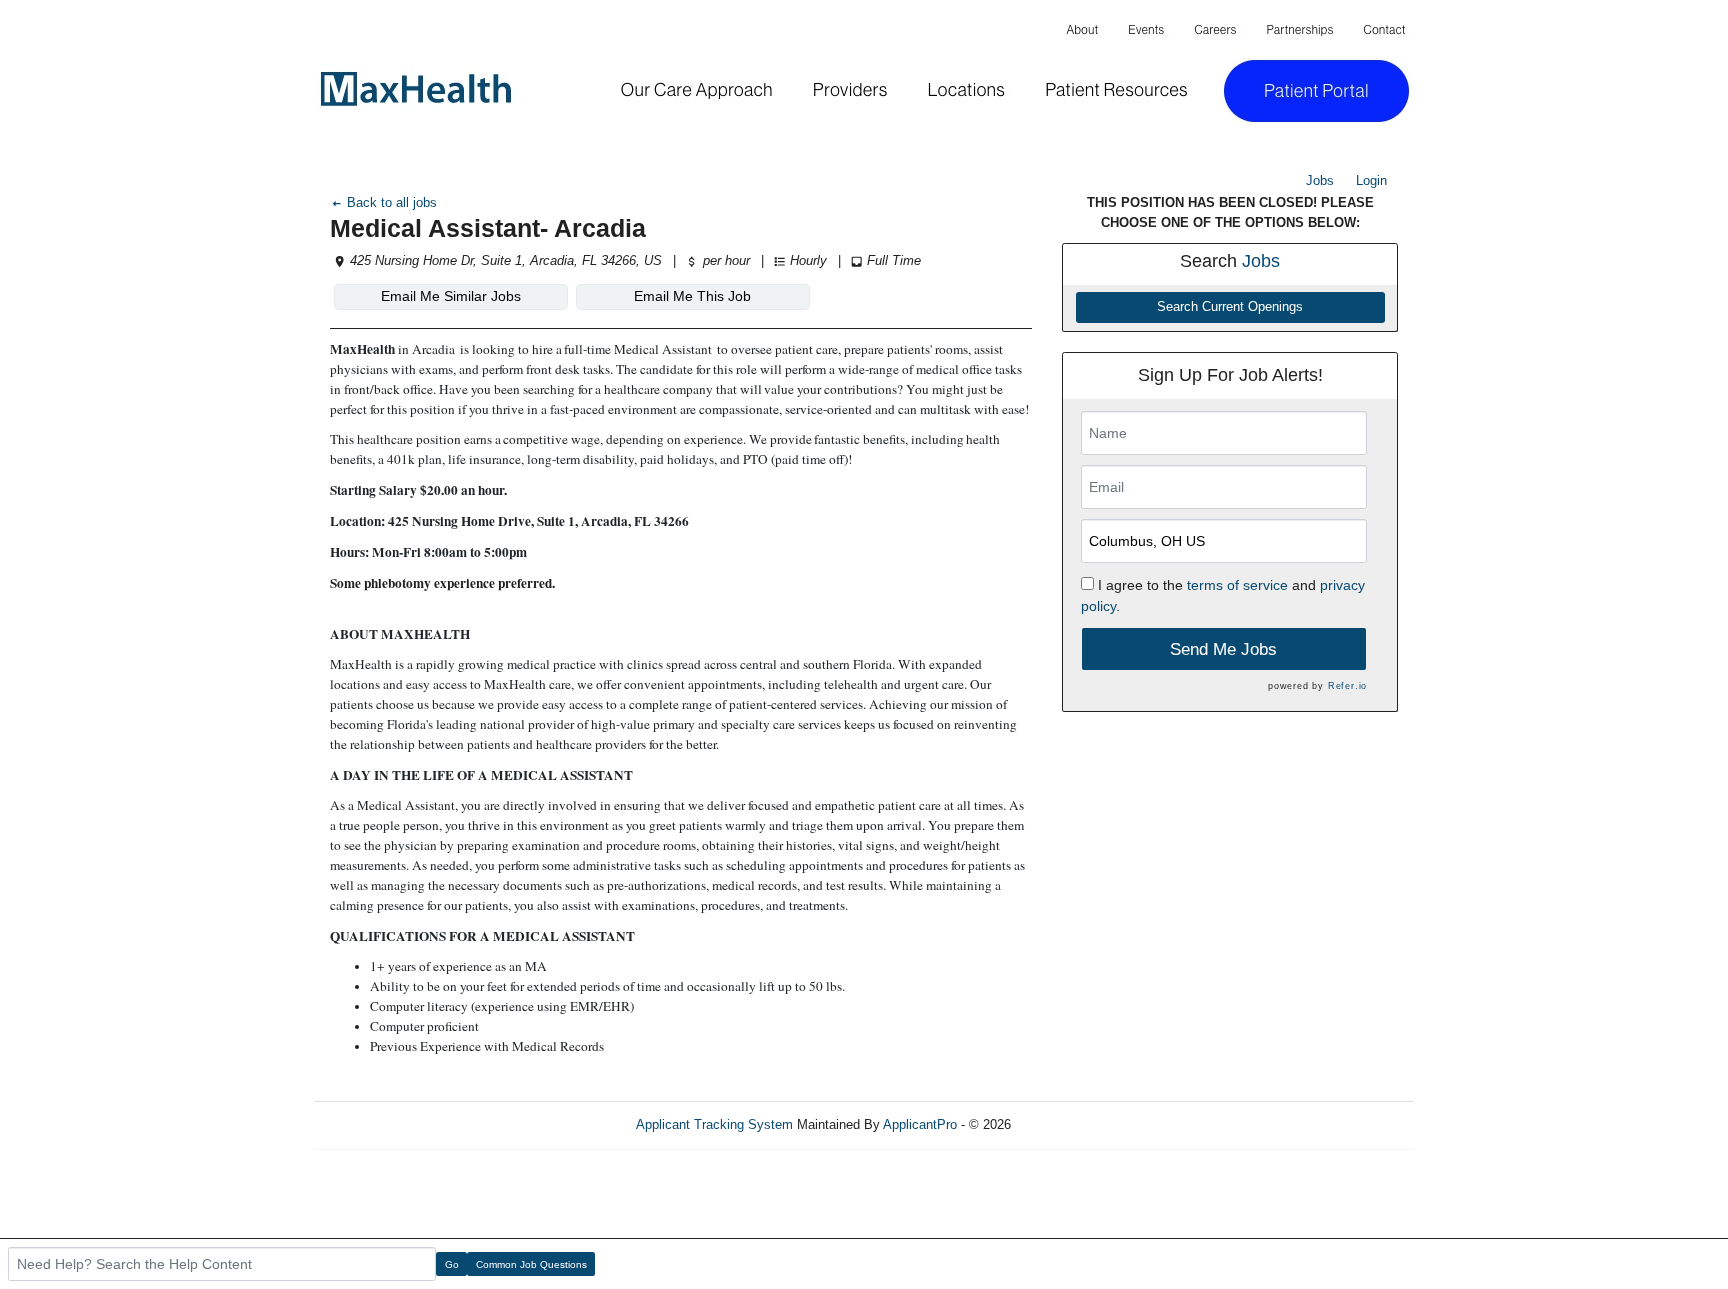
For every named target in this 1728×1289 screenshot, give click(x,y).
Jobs (1320, 180)
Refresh (1069, 1124)
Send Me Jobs (1223, 649)
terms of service (1237, 585)
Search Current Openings (1230, 307)
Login (1371, 180)
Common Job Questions (531, 1264)
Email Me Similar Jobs (451, 296)
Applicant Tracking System (714, 1124)
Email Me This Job (692, 296)
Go (452, 1264)
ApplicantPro (920, 1124)
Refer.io (1347, 686)
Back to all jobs (390, 202)
